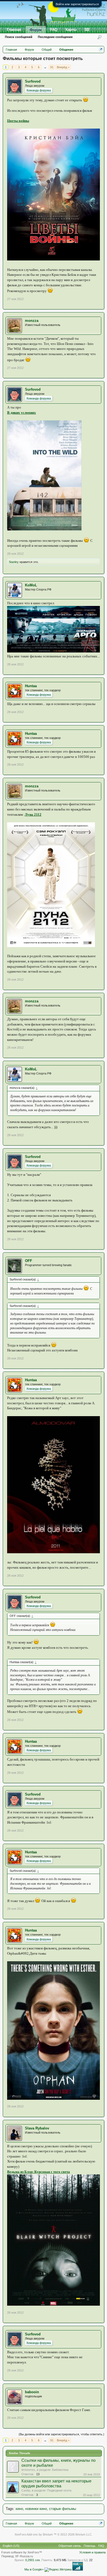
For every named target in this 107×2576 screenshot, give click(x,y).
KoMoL (31, 585)
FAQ (54, 30)
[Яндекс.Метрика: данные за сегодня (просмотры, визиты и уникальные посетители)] (58, 2570)
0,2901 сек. (33, 2560)
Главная (14, 30)
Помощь (90, 2546)
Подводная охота (59, 2490)
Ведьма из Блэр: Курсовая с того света (39, 2172)
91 (52, 67)
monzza (32, 321)
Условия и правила (92, 2552)
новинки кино (36, 2509)
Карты (71, 30)
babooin (32, 2392)
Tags (10, 2509)
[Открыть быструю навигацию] (101, 49)
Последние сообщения (55, 37)
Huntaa (31, 686)
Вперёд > (63, 67)
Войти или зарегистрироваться (77, 4)
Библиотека (60, 2470)
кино (19, 2509)
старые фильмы (63, 2509)
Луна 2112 (33, 814)
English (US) (11, 2546)
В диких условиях (22, 413)
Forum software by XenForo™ (22, 2552)
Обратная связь (70, 2546)
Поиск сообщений (19, 37)
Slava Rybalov (37, 2128)
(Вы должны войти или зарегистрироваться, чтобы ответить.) (61, 2434)
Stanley (14, 562)
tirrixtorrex (28, 2470)
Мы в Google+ (34, 2569)
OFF (29, 1261)
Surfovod (33, 81)
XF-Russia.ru (24, 2556)
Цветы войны (18, 121)
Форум (36, 30)
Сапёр (26, 2490)
